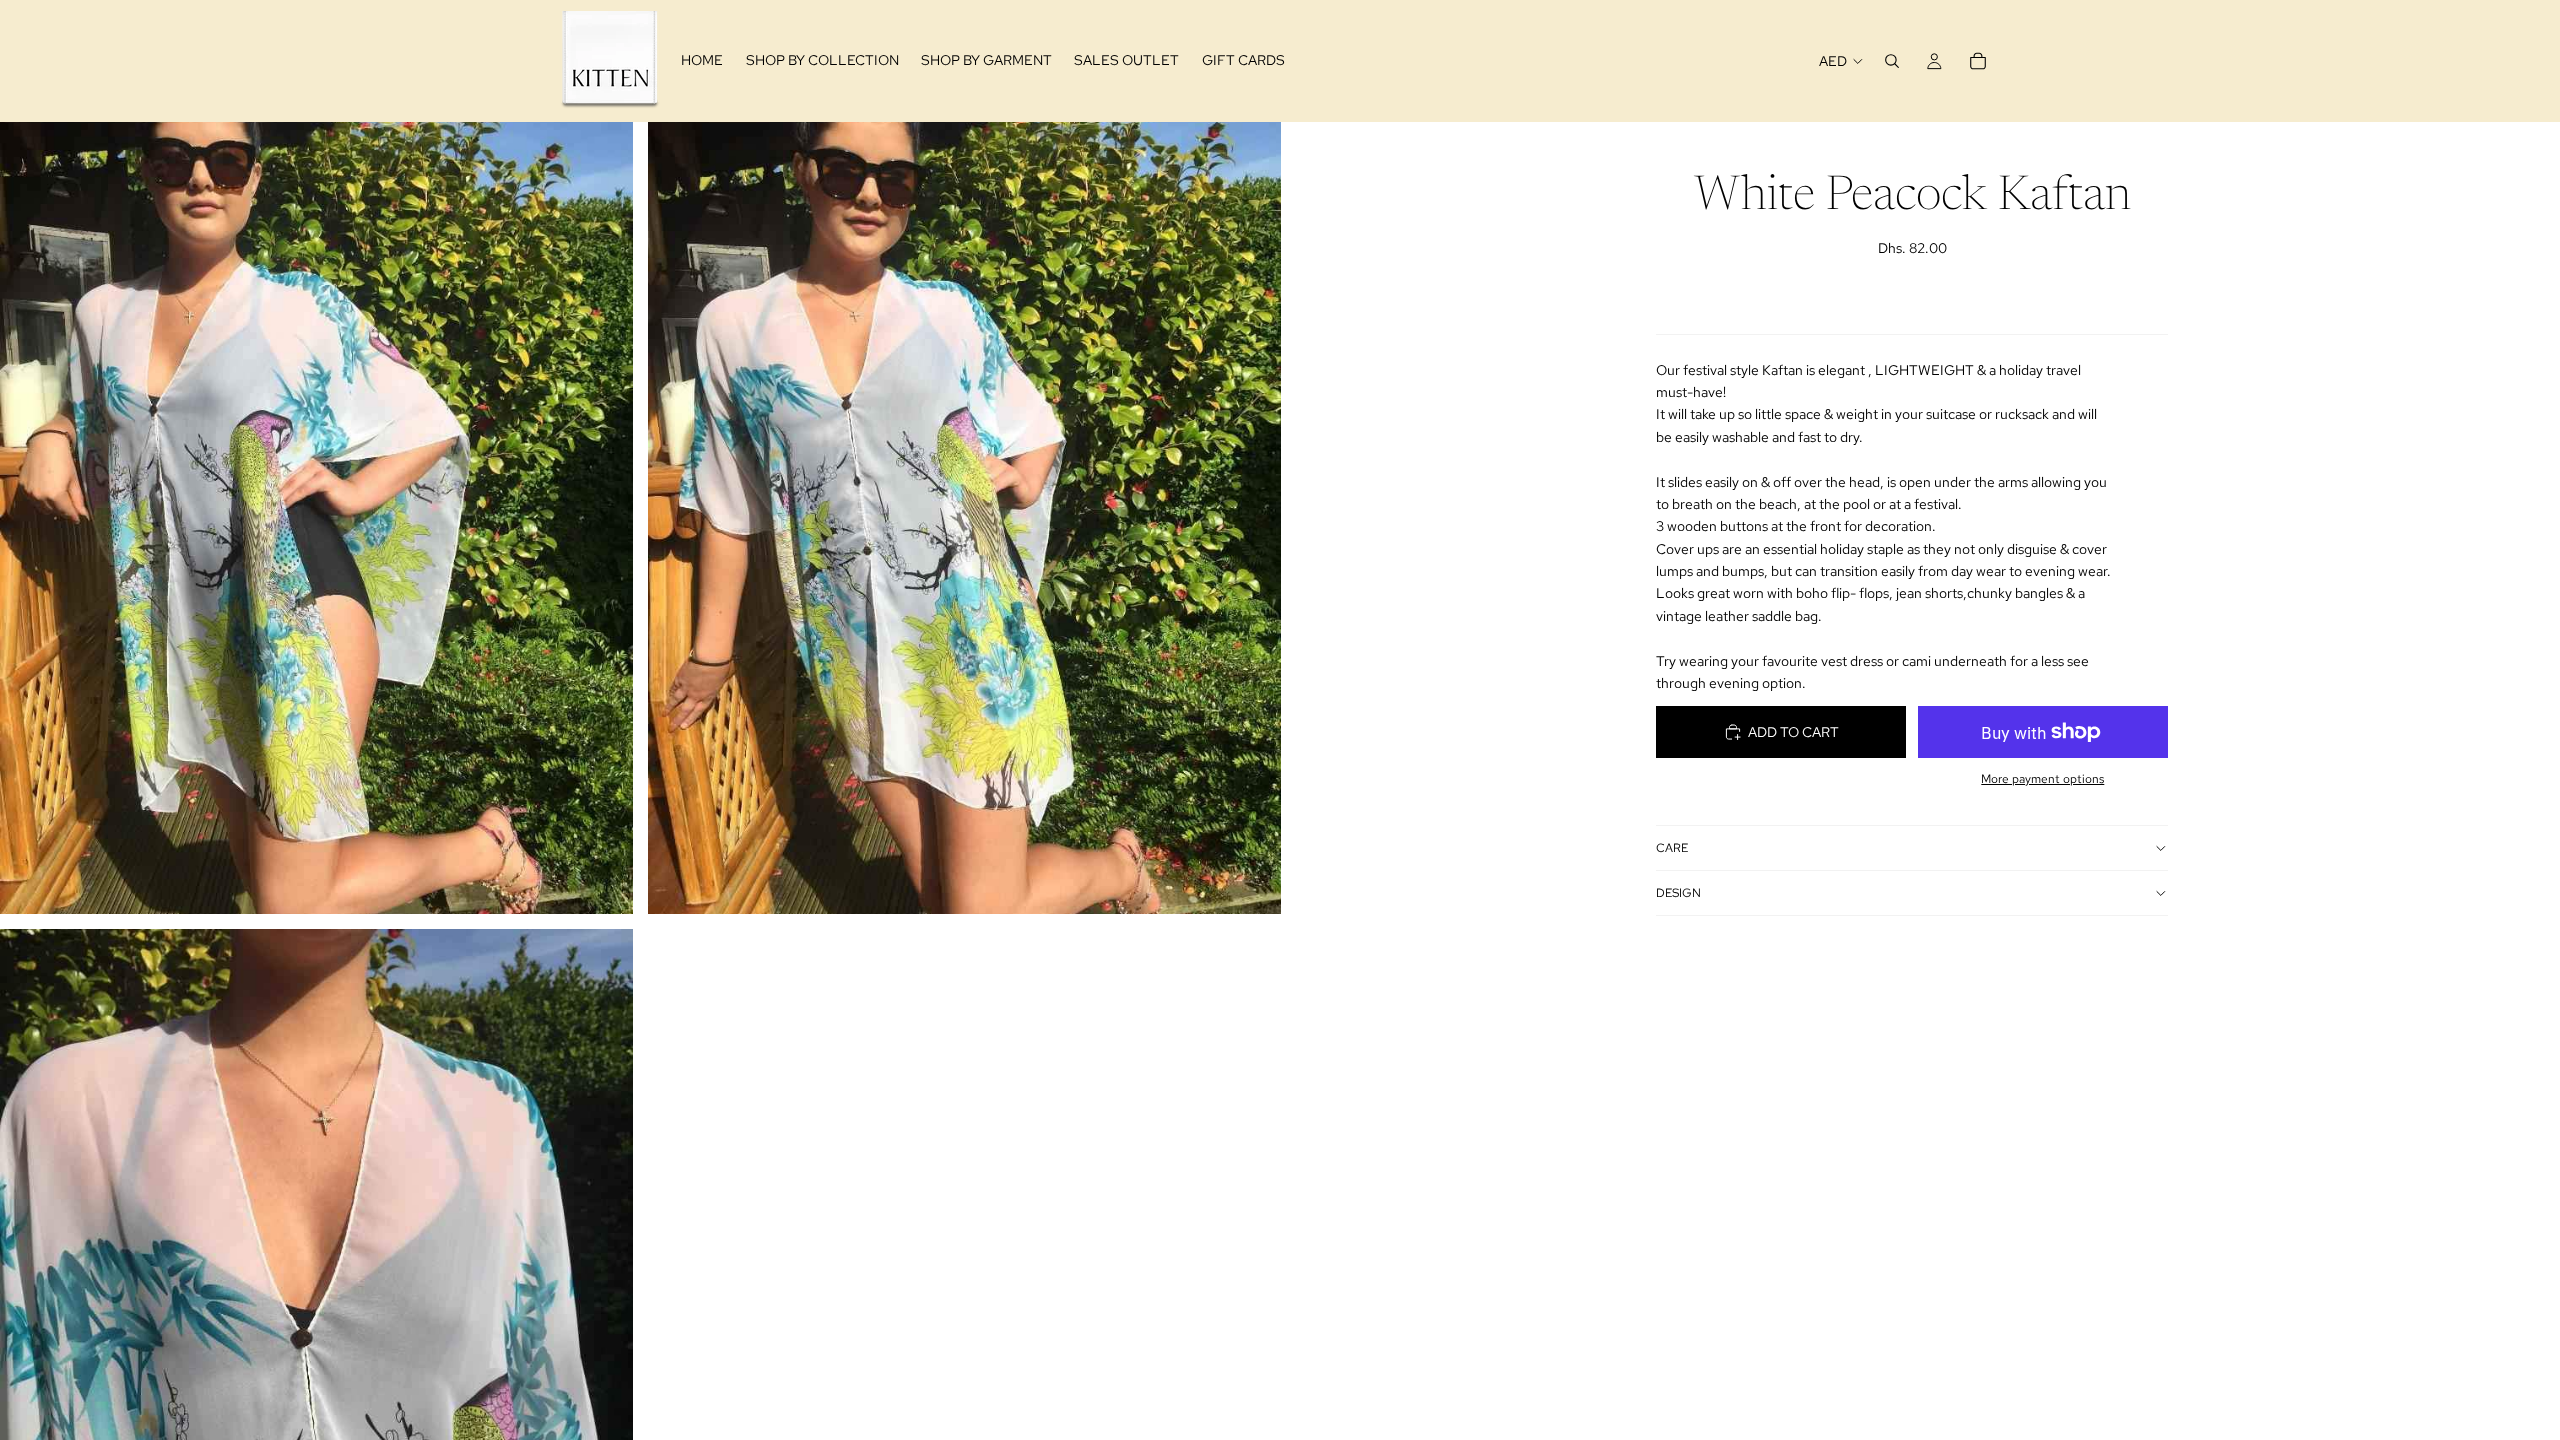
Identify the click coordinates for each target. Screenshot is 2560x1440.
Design (1678, 893)
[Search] (1892, 61)
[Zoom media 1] (316, 517)
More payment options (2042, 779)
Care (1672, 848)
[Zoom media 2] (964, 517)
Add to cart (1793, 732)
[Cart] (1978, 61)
